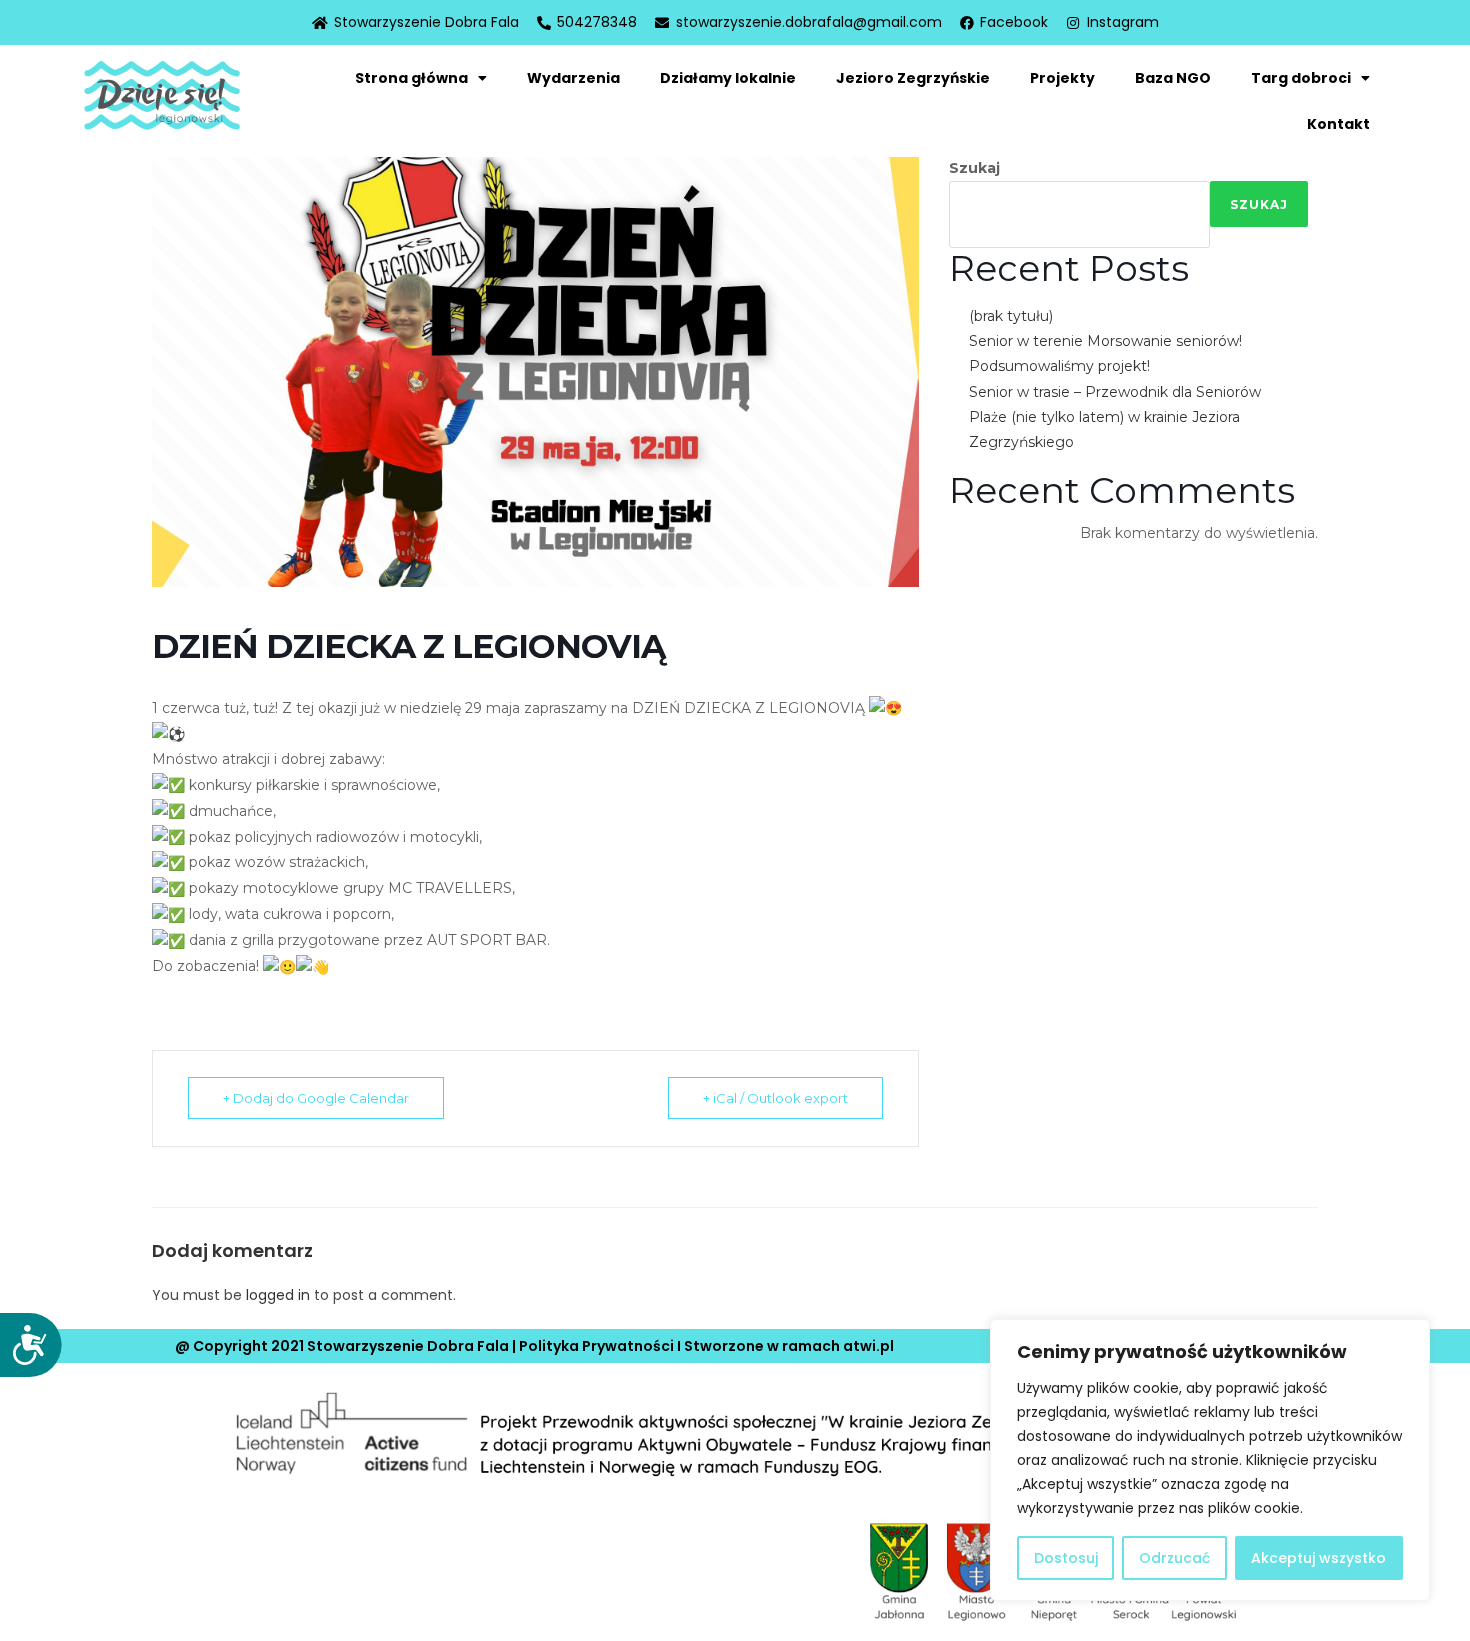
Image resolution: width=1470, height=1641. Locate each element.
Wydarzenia (573, 78)
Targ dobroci (1301, 78)
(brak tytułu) (1011, 316)
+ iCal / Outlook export (775, 1098)
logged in (278, 1295)
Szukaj (974, 168)
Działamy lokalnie (728, 78)
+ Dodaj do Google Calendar (316, 1098)
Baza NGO (1173, 78)
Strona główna (411, 78)
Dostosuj (1066, 1558)
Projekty (1062, 78)
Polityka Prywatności (596, 1346)
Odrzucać (1174, 1558)
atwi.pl (868, 1346)
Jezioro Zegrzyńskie (913, 78)
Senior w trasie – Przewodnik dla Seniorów (1115, 392)
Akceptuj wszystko (1318, 1558)
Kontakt (1338, 124)
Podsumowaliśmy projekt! (1059, 366)
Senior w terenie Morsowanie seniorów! (1105, 341)
